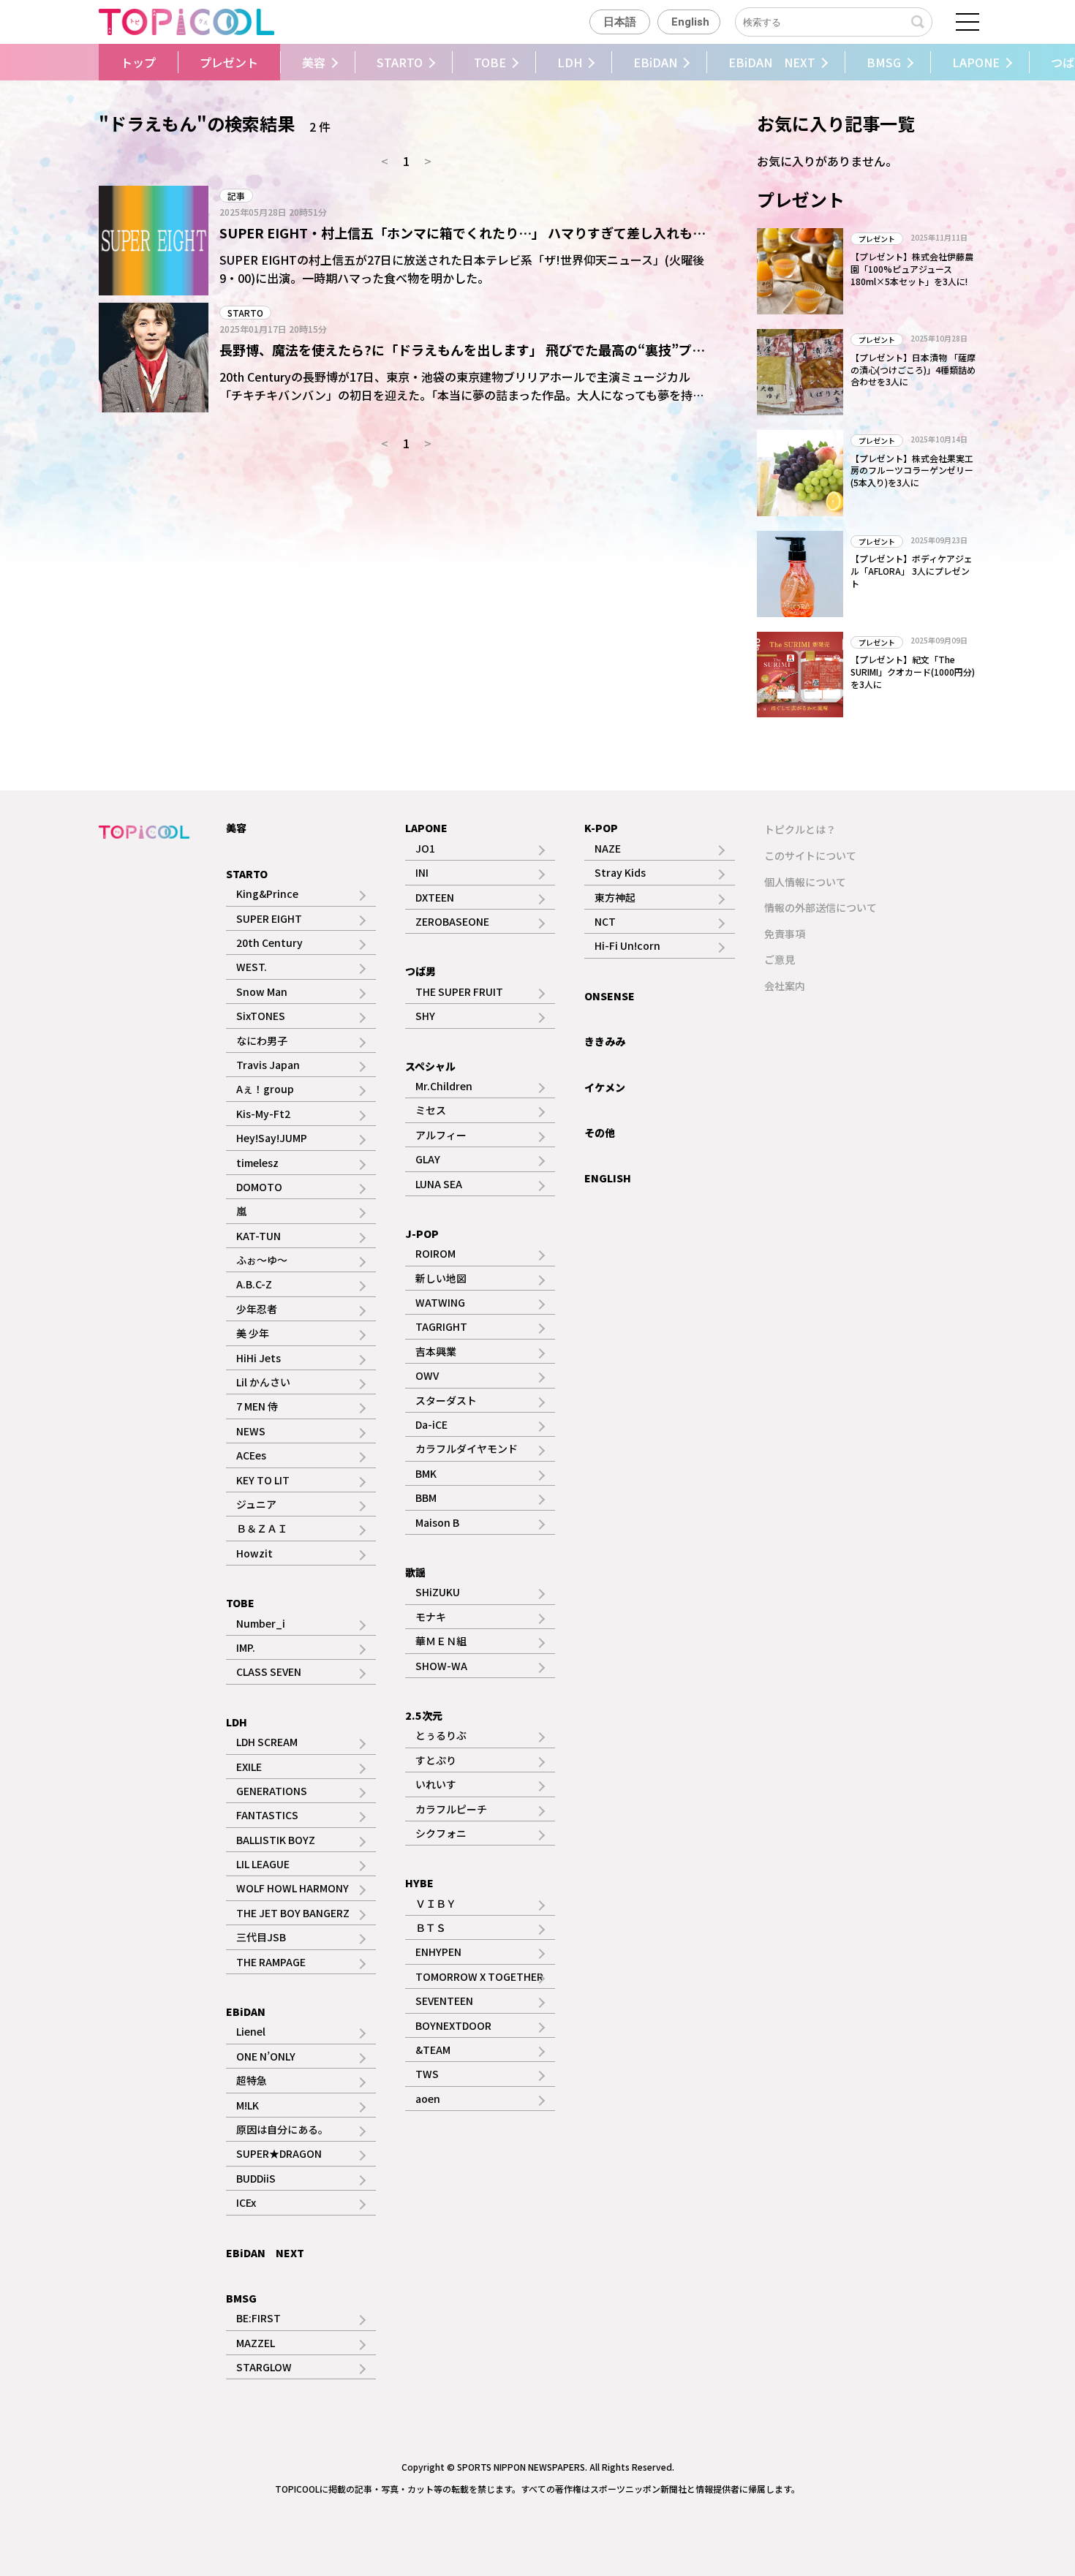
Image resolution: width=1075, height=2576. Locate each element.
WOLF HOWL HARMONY (293, 1888)
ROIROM (435, 1253)
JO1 (425, 848)
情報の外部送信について (821, 907)
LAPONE (976, 62)
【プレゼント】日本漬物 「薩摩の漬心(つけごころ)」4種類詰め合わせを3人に (913, 370)
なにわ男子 (262, 1040)
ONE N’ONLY (266, 2056)
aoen (428, 2099)
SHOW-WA (441, 1666)
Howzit (254, 1553)
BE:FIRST (259, 2318)
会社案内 (785, 986)
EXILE (249, 1767)
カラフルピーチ (451, 1809)
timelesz (257, 1163)
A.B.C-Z (254, 1284)
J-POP (422, 1234)
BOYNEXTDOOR (453, 2025)
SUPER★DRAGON (279, 2153)
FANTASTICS (267, 1815)
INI (422, 872)
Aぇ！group (265, 1089)
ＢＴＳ (431, 1927)
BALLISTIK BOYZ (276, 1840)
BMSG (884, 62)
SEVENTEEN (444, 2001)
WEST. (252, 967)
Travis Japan (268, 1065)
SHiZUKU (438, 1592)
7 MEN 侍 (257, 1406)
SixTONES (261, 1016)
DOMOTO (259, 1187)
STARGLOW (264, 2367)
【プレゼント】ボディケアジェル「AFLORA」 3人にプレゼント (912, 571)
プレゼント (229, 62)
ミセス (431, 1110)
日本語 (620, 22)
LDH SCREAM (267, 1742)
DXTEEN (435, 897)
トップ (138, 62)
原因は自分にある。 (282, 2129)
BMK (426, 1473)
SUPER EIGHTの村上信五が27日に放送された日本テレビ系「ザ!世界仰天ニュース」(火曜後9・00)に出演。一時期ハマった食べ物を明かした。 (462, 269)
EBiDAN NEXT (772, 62)
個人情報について (805, 882)
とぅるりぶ (441, 1735)
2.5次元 (424, 1715)
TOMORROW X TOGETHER (479, 1976)
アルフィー (441, 1135)
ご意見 (780, 959)
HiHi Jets (259, 1358)
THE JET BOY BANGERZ (293, 1913)
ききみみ (605, 1041)
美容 (314, 62)
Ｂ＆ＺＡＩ (262, 1528)
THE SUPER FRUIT (459, 992)
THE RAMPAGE (271, 1962)
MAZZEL (256, 2343)
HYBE (419, 1883)
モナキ (431, 1617)
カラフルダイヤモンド (467, 1448)
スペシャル (430, 1066)
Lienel (251, 2031)
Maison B (437, 1522)
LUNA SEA (439, 1184)
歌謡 (415, 1572)
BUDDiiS (256, 2178)
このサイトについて (810, 855)
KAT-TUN (259, 1236)
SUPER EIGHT (269, 918)
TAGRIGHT (441, 1326)
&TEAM (433, 2050)
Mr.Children (444, 1086)
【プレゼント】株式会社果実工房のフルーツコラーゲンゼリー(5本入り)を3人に (912, 471)
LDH (570, 62)
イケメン (605, 1087)
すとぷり (436, 1760)
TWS (427, 2074)
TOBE (490, 62)
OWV (427, 1375)
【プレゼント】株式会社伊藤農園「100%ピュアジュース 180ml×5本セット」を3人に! (912, 269)
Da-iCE (431, 1424)
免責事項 (785, 934)
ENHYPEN (438, 1952)
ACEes (251, 1455)
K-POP (601, 828)
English (690, 22)
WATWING (440, 1302)
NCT (605, 921)
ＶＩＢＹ (436, 1903)
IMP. (246, 1647)
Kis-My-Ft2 (263, 1114)
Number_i (261, 1623)
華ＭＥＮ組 (441, 1641)
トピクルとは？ (800, 829)
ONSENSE (610, 996)
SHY (425, 1016)
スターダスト (446, 1400)
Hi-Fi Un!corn (627, 945)
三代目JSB (261, 1937)
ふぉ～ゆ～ (262, 1260)
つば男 (420, 971)
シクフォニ (441, 1833)
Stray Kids (620, 872)
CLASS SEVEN (269, 1672)
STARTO (400, 62)
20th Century (269, 943)
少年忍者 (257, 1309)
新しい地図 (441, 1278)
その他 (600, 1133)
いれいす (436, 1784)
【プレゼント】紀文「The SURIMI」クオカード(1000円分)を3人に (913, 672)
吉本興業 (436, 1351)
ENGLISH (608, 1178)
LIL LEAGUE (263, 1864)
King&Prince (267, 894)
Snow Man (262, 992)
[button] (94, 62)
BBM (426, 1497)
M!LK (248, 2105)
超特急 (252, 2080)
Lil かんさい (263, 1382)
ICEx (246, 2202)
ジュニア (256, 1504)
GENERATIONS (272, 1791)
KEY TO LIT (263, 1480)
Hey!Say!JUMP (272, 1138)
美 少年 (253, 1333)
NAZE (608, 848)
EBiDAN (655, 62)
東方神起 (615, 897)
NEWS (251, 1431)
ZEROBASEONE (452, 921)
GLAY (428, 1159)
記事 (236, 196)
